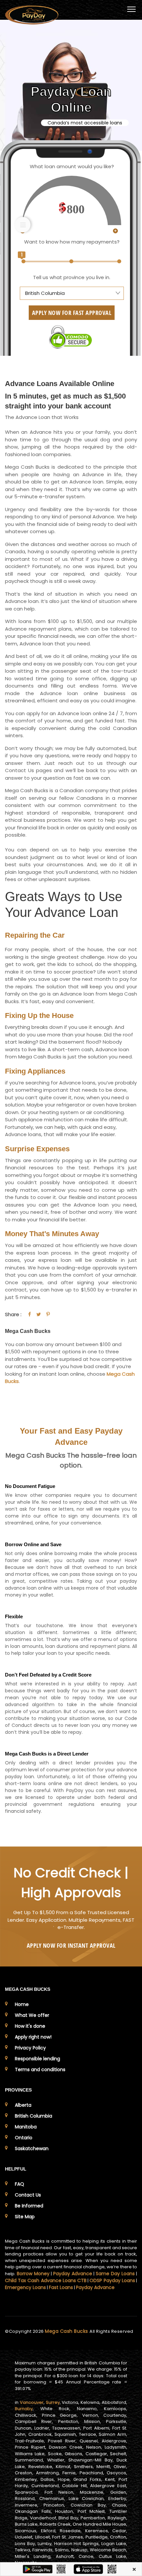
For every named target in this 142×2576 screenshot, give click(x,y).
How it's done (30, 2026)
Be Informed (29, 2206)
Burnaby (24, 2409)
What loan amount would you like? (72, 166)
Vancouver (32, 2402)
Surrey (53, 2402)
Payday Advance (73, 2274)
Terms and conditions (40, 2069)
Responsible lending (37, 2059)
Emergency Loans (25, 2287)
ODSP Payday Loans (112, 2280)
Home (22, 2004)
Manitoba (26, 2127)
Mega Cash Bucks (67, 2331)
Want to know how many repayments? (72, 242)
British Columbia (34, 2116)
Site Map (25, 2217)
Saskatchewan (32, 2148)
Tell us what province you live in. (72, 277)
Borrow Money (33, 2274)
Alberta (23, 2105)
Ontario (24, 2138)
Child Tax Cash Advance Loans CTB (46, 2280)
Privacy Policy (30, 2048)
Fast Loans (61, 2287)
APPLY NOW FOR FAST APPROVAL (72, 313)
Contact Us (28, 2195)
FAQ (19, 2184)
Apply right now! (33, 2037)
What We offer (32, 2015)
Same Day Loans (115, 2274)
